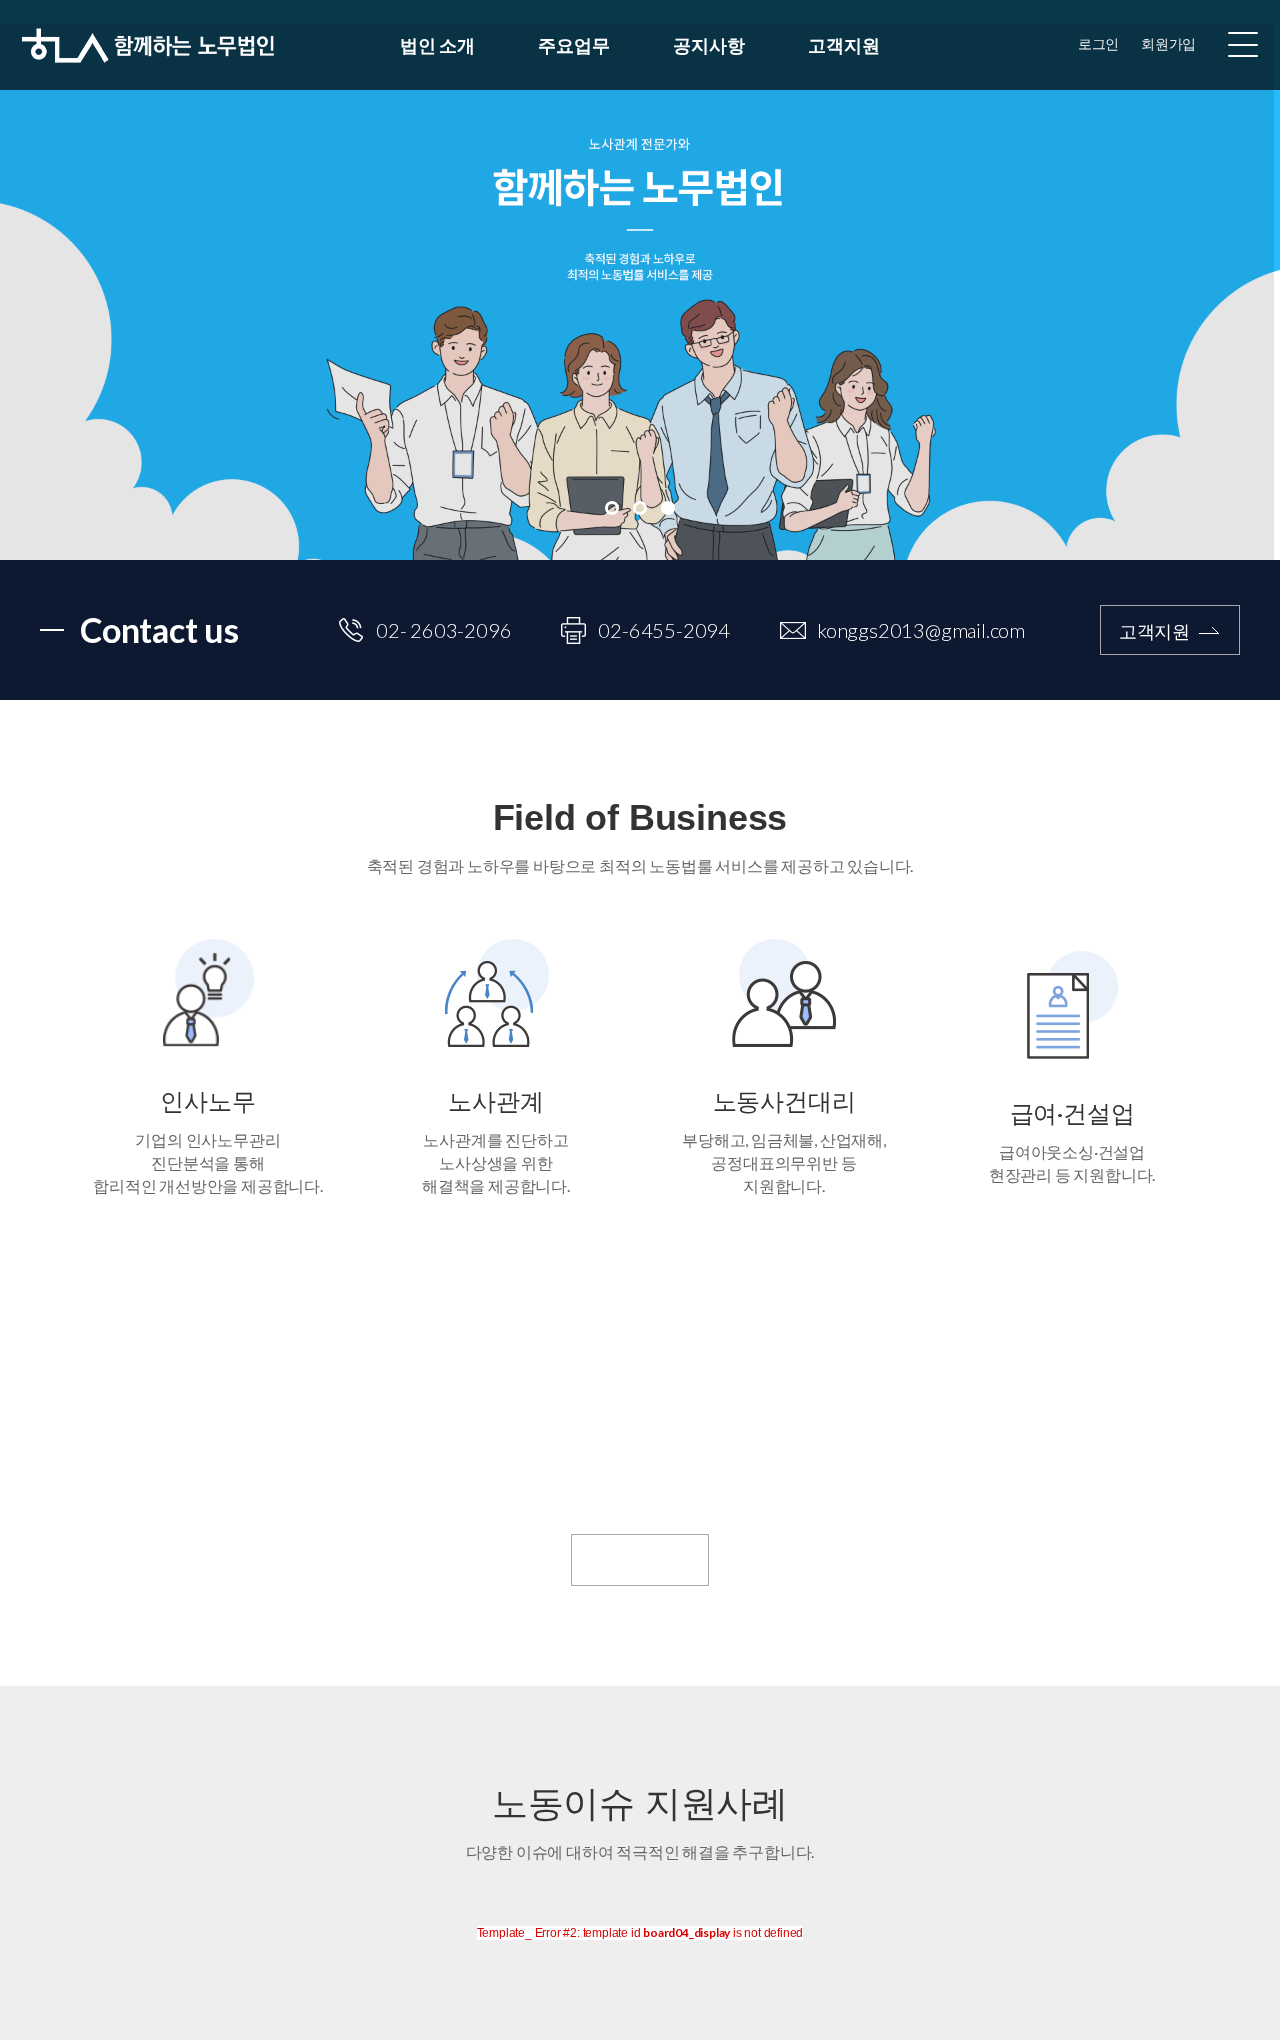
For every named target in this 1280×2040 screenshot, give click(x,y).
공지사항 (708, 45)
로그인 (1098, 44)
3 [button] (668, 508)
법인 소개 (437, 45)
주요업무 (573, 45)
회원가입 (1168, 44)
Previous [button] (32, 280)
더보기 (621, 1560)
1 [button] (612, 508)
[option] (640, 280)
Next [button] (1247, 280)
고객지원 (843, 45)
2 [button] (640, 508)
